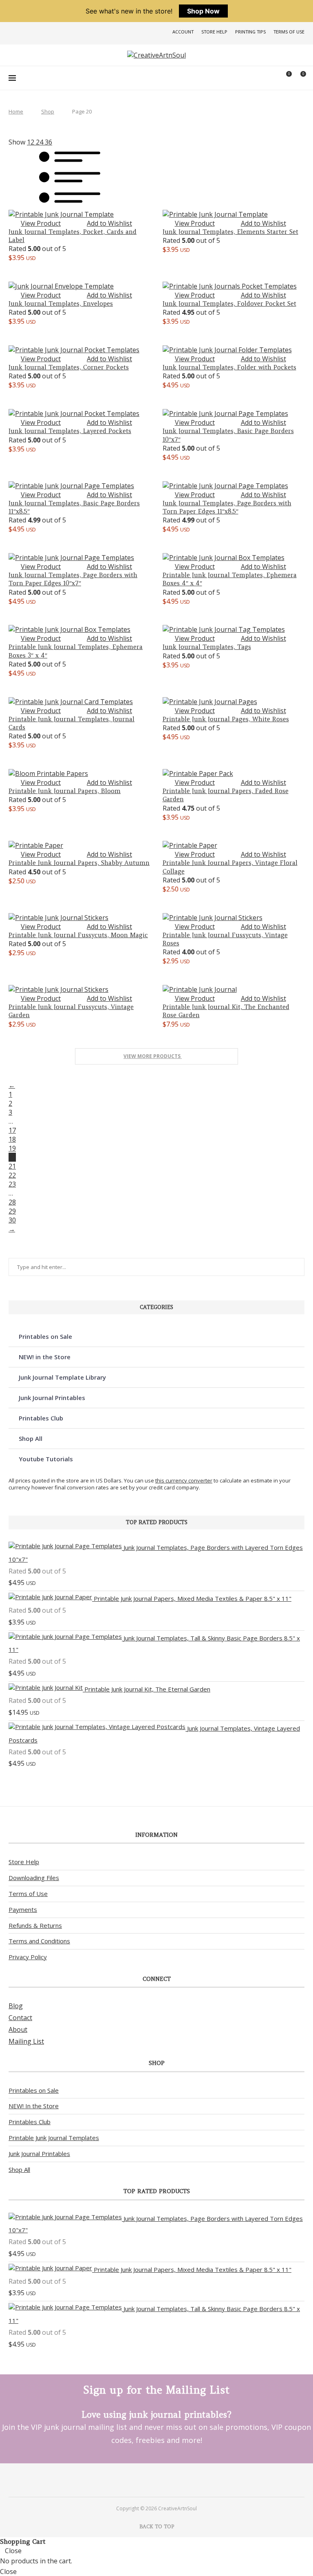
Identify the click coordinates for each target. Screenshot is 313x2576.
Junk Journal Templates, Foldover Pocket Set (229, 303)
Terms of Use (289, 32)
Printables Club (41, 1418)
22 (12, 1175)
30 (12, 1220)
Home (16, 111)
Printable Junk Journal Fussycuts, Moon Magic (78, 935)
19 (12, 1148)
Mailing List (26, 2041)
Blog (16, 2006)
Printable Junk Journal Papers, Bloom (65, 791)
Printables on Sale (45, 1336)
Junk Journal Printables (52, 1398)
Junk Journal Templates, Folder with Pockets (229, 367)
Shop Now (203, 11)
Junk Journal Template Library (62, 1377)
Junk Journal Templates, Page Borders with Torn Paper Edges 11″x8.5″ (227, 507)
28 (12, 1202)
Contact (20, 2018)
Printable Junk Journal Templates (54, 2138)
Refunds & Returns (35, 1925)
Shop (48, 111)
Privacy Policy (28, 1957)
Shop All (31, 1438)
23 (12, 1184)
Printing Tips (250, 32)
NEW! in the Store (45, 1357)
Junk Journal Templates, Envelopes (61, 303)
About (18, 2029)
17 (12, 1130)
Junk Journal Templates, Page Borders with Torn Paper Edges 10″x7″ (73, 579)
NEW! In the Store (34, 2106)
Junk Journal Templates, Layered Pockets (70, 431)
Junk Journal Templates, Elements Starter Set (230, 232)
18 (12, 1139)
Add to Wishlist (109, 223)
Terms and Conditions (39, 1941)
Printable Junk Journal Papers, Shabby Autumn (79, 863)
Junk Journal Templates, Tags (207, 647)
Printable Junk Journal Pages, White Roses (226, 719)
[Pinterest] (146, 2480)
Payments (23, 1909)
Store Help (214, 32)
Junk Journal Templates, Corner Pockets (69, 367)
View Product (41, 223)
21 (12, 1166)
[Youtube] (167, 2480)
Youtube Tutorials (46, 1459)
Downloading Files (34, 1878)
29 (12, 1211)
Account (183, 32)
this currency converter (184, 1480)
